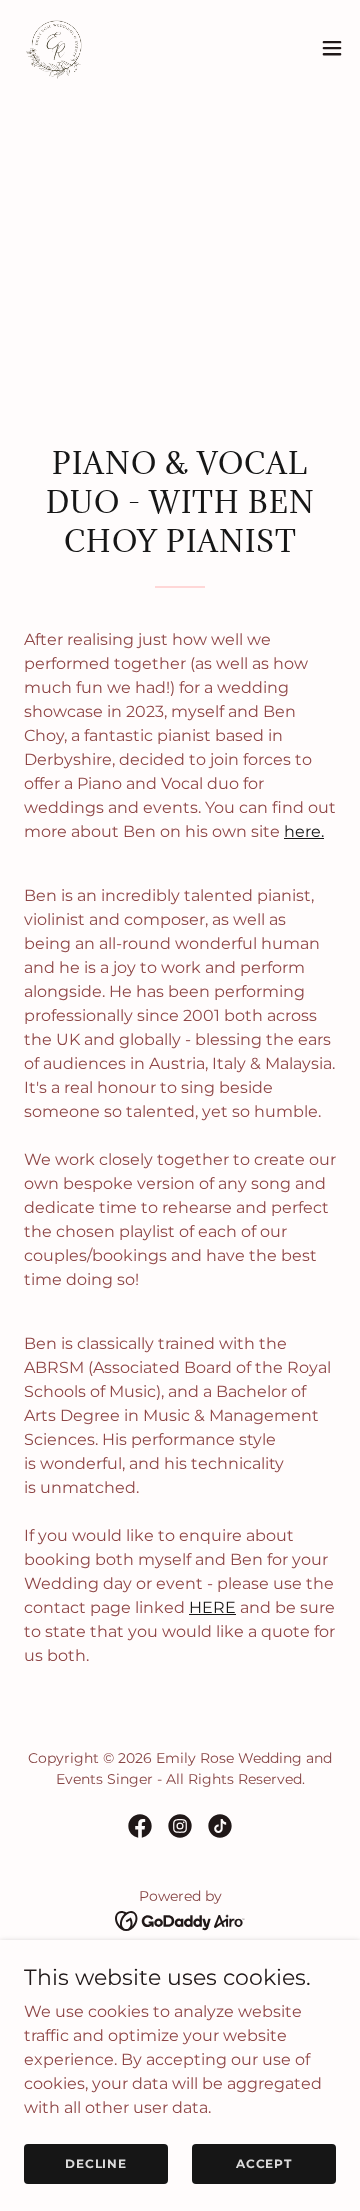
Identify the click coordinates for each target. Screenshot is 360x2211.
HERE (212, 1607)
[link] (56, 48)
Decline (96, 2163)
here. (304, 831)
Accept (264, 2163)
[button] (332, 48)
